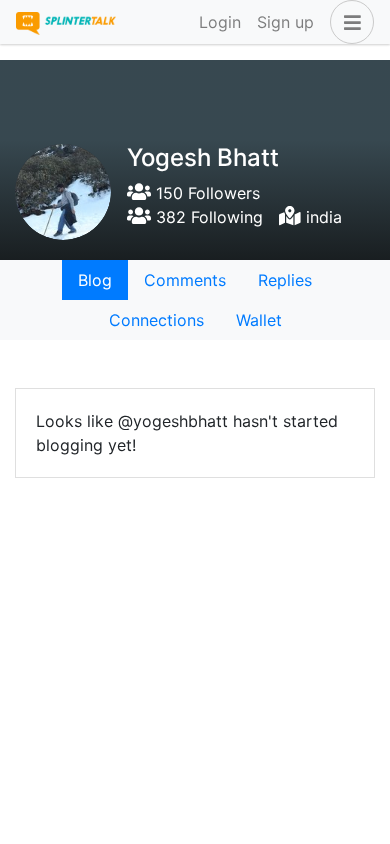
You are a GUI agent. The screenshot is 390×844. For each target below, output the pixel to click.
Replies (285, 280)
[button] (348, 22)
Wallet (259, 320)
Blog (95, 280)
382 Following (207, 217)
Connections (156, 320)
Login (220, 22)
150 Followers (205, 193)
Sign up (285, 22)
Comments (185, 280)
